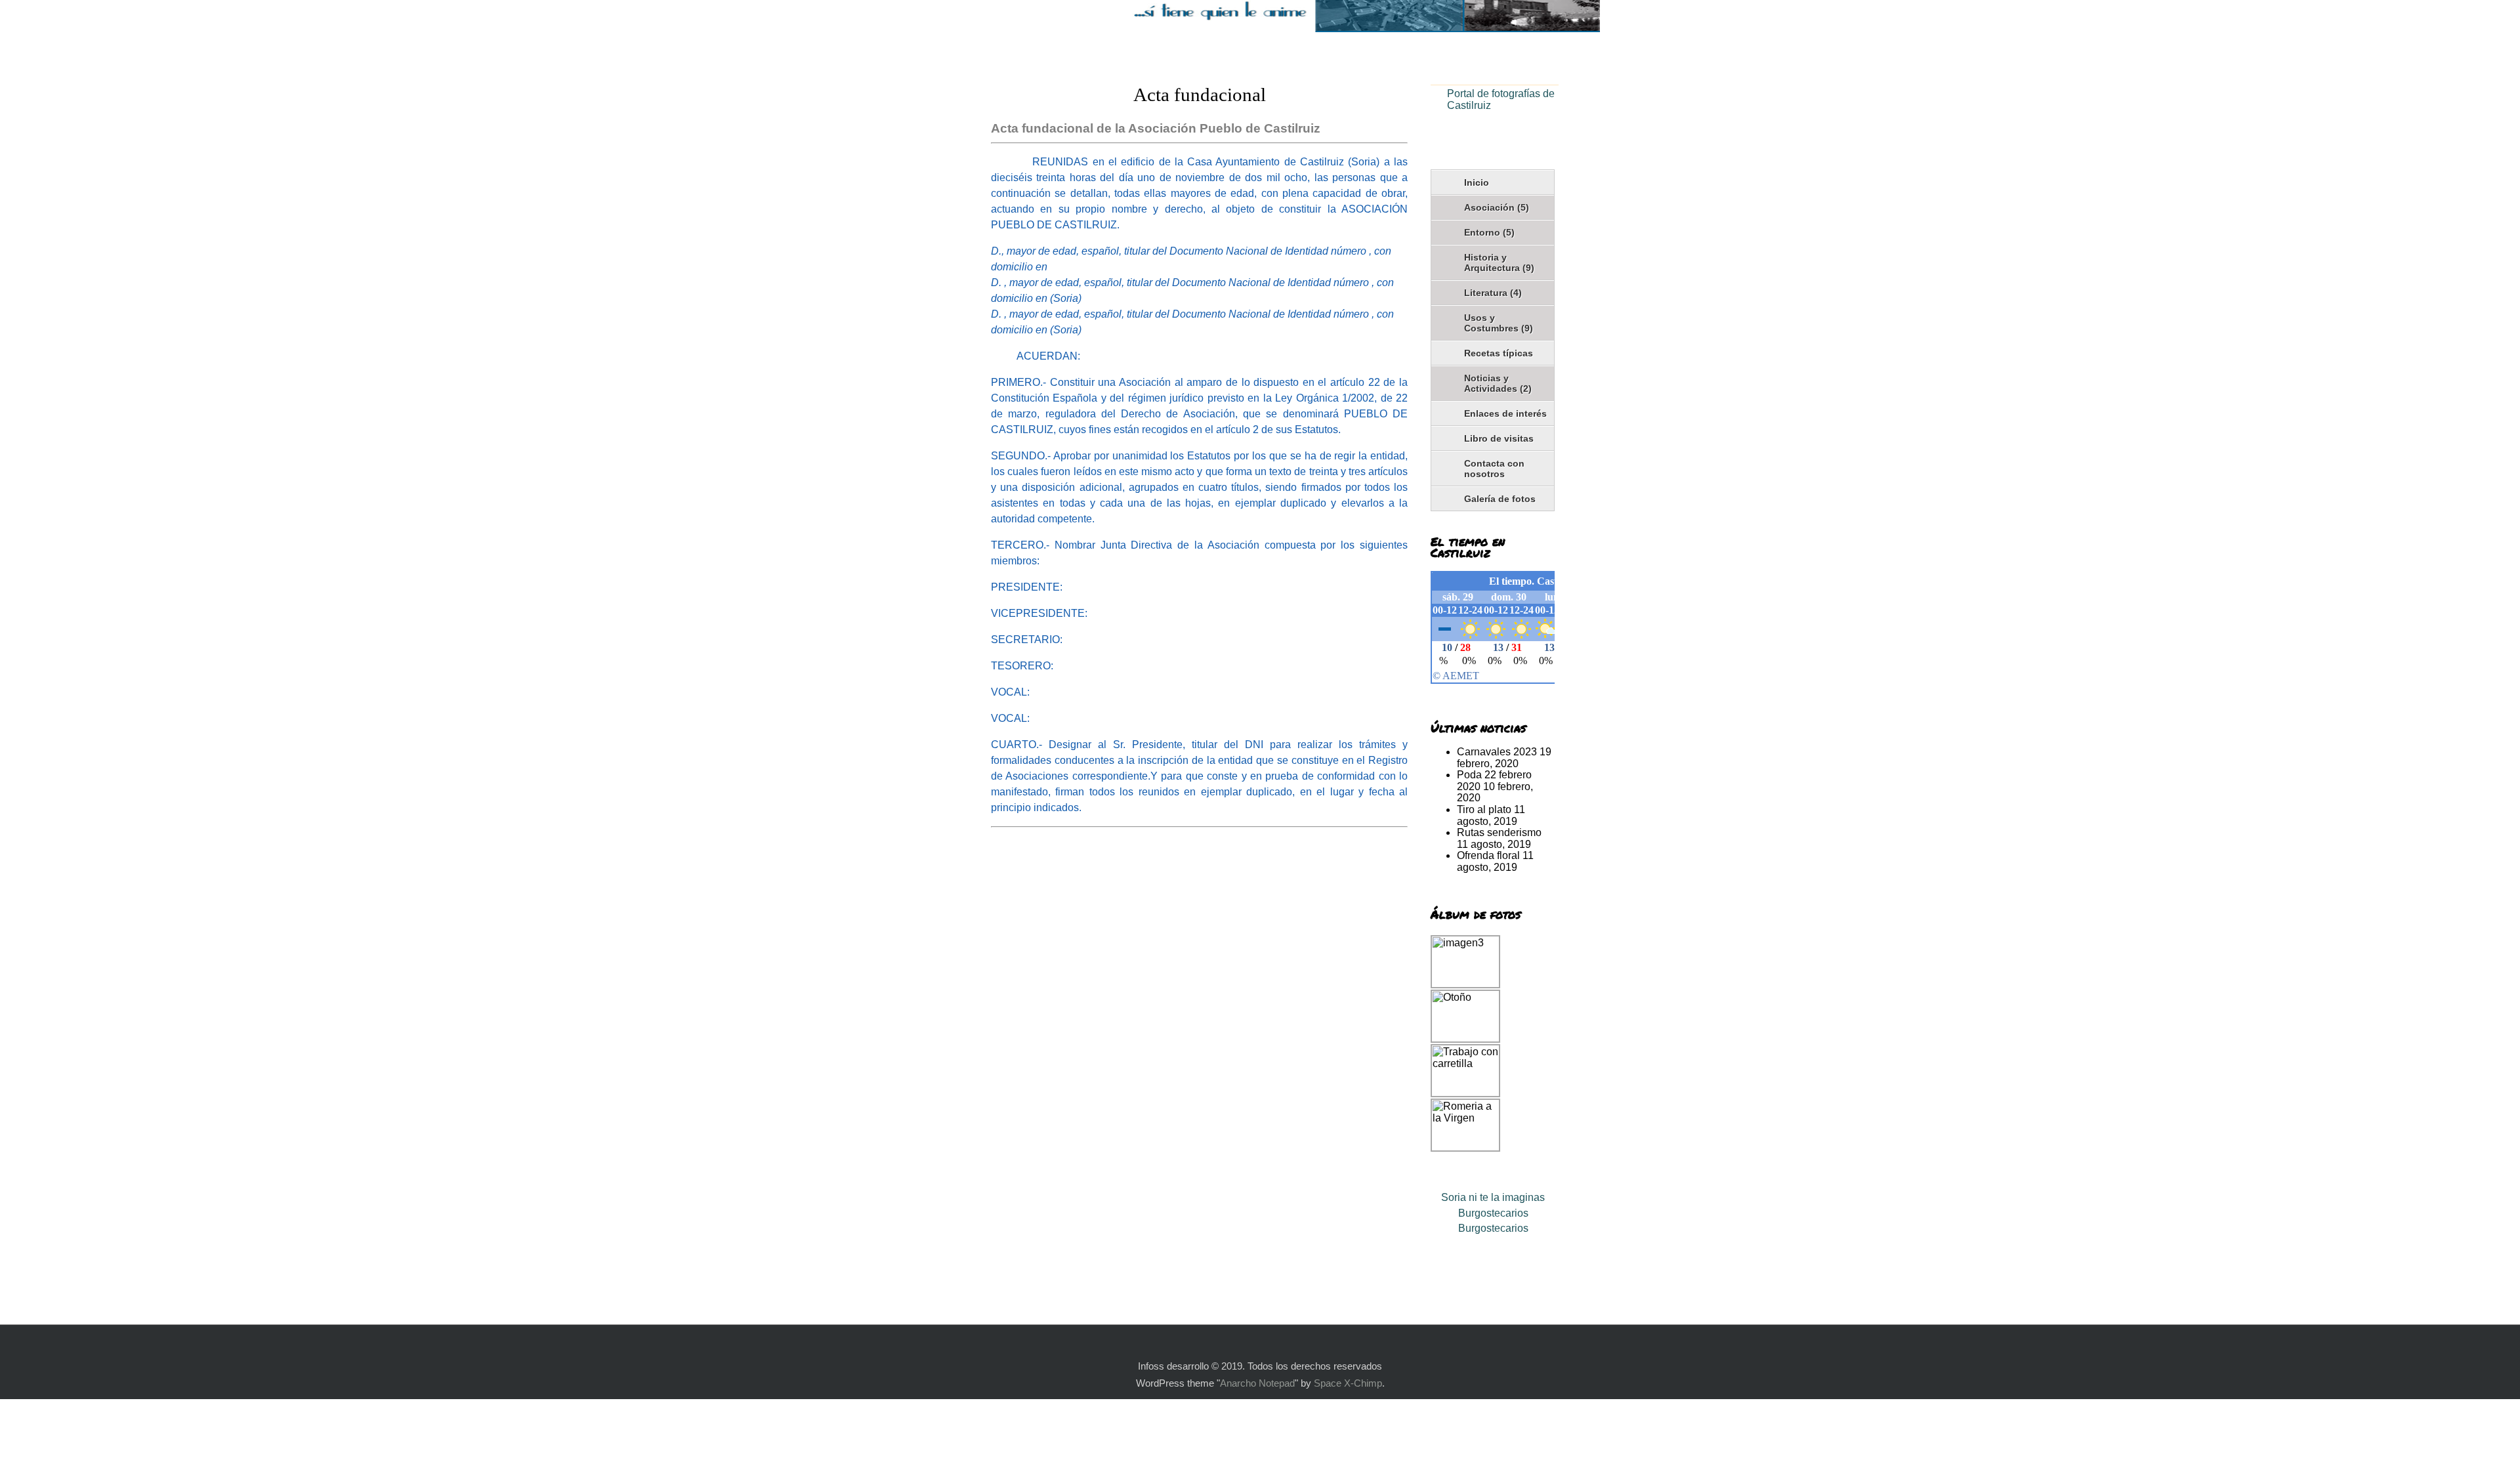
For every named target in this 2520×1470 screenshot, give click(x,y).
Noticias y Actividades (1498, 383)
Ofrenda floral (1488, 855)
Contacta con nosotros (1494, 469)
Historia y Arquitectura (1499, 262)
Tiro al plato (1484, 809)
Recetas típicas (1499, 353)
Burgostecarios (1493, 1213)
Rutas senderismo (1499, 832)
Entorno (1489, 232)
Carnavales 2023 (1497, 752)
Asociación (1497, 207)
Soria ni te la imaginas (1493, 1197)
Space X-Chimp (1348, 1383)
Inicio (1477, 182)
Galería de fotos (1500, 499)
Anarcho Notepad (1257, 1383)
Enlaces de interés (1505, 413)
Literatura (1493, 293)
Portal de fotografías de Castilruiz (1501, 99)
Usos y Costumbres (1499, 323)
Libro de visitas (1499, 438)
